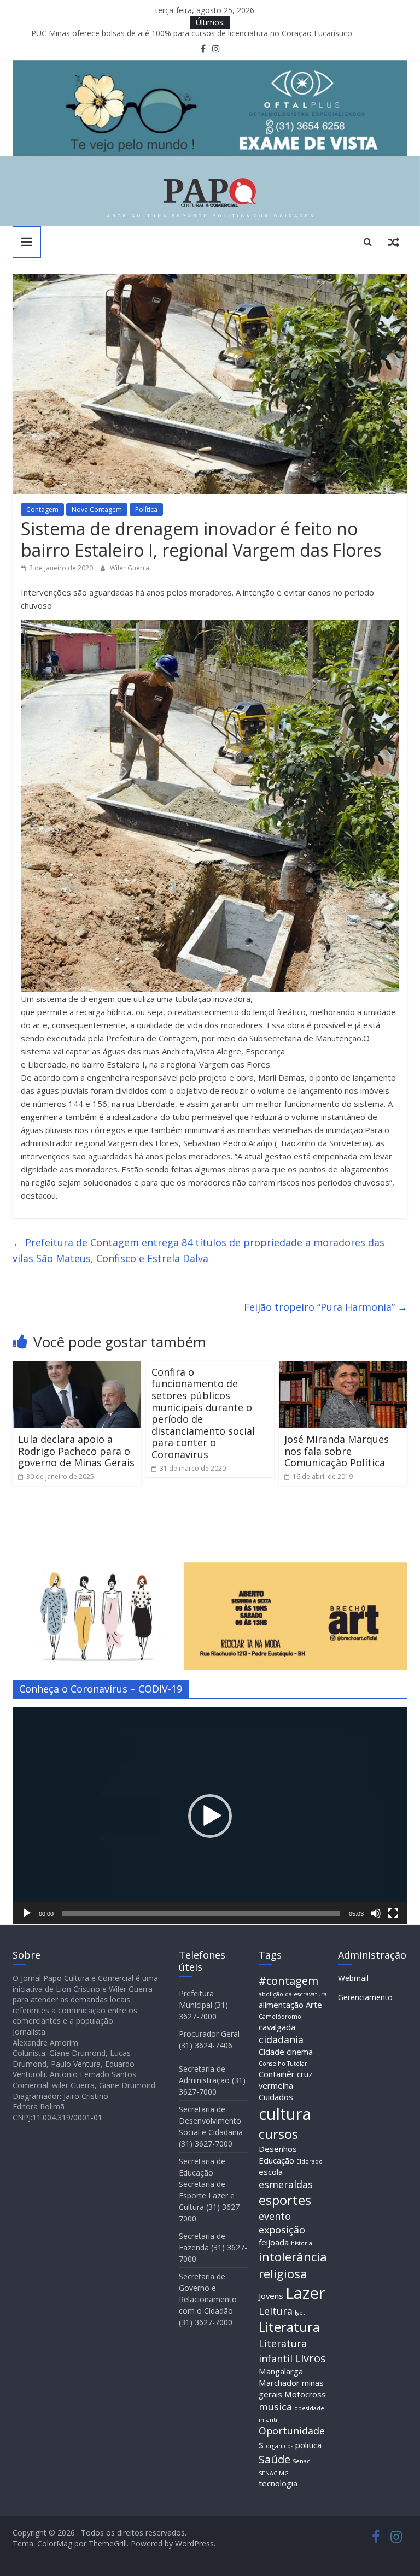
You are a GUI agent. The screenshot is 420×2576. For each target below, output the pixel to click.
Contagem (42, 509)
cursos (278, 2134)
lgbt (300, 2313)
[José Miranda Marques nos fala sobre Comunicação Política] (343, 1367)
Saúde (275, 2459)
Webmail (353, 1978)
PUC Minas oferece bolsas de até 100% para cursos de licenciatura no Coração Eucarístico (192, 35)
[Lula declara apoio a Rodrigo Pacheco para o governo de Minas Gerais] (77, 1367)
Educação (276, 2160)
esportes (285, 2200)
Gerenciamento (365, 1997)
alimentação (281, 2005)
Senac (301, 2461)
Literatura (289, 2327)
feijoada (274, 2242)
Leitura (276, 2311)
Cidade (272, 2052)
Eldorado (310, 2161)
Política (146, 509)
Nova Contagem (97, 509)
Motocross (305, 2394)
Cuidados (276, 2097)
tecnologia (278, 2483)
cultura (285, 2114)
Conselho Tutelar (283, 2064)
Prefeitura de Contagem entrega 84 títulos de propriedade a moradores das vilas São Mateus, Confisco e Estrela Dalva (199, 1250)
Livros (310, 2358)
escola (271, 2172)
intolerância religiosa (293, 2265)
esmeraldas (286, 2184)
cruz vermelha (286, 2080)
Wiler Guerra (130, 568)
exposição (282, 2230)
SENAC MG (274, 2473)
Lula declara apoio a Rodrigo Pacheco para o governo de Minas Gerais (76, 1451)
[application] (210, 1816)
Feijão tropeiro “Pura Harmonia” (326, 1307)
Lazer (305, 2293)
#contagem (288, 1980)
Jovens (271, 2296)
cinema (300, 2052)
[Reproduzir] (27, 1913)
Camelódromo (280, 2017)
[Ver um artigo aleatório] (394, 241)
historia (302, 2243)
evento (275, 2216)
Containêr (277, 2074)
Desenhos (278, 2149)
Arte (314, 2005)
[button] (210, 1816)
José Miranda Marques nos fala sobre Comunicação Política (337, 1451)
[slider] (201, 1913)
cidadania (281, 2039)
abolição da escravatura (293, 1994)
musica (275, 2407)
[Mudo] (376, 1913)
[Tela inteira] (393, 1913)
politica (308, 2445)
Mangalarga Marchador (281, 2377)
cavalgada (277, 2027)
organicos (279, 2446)
